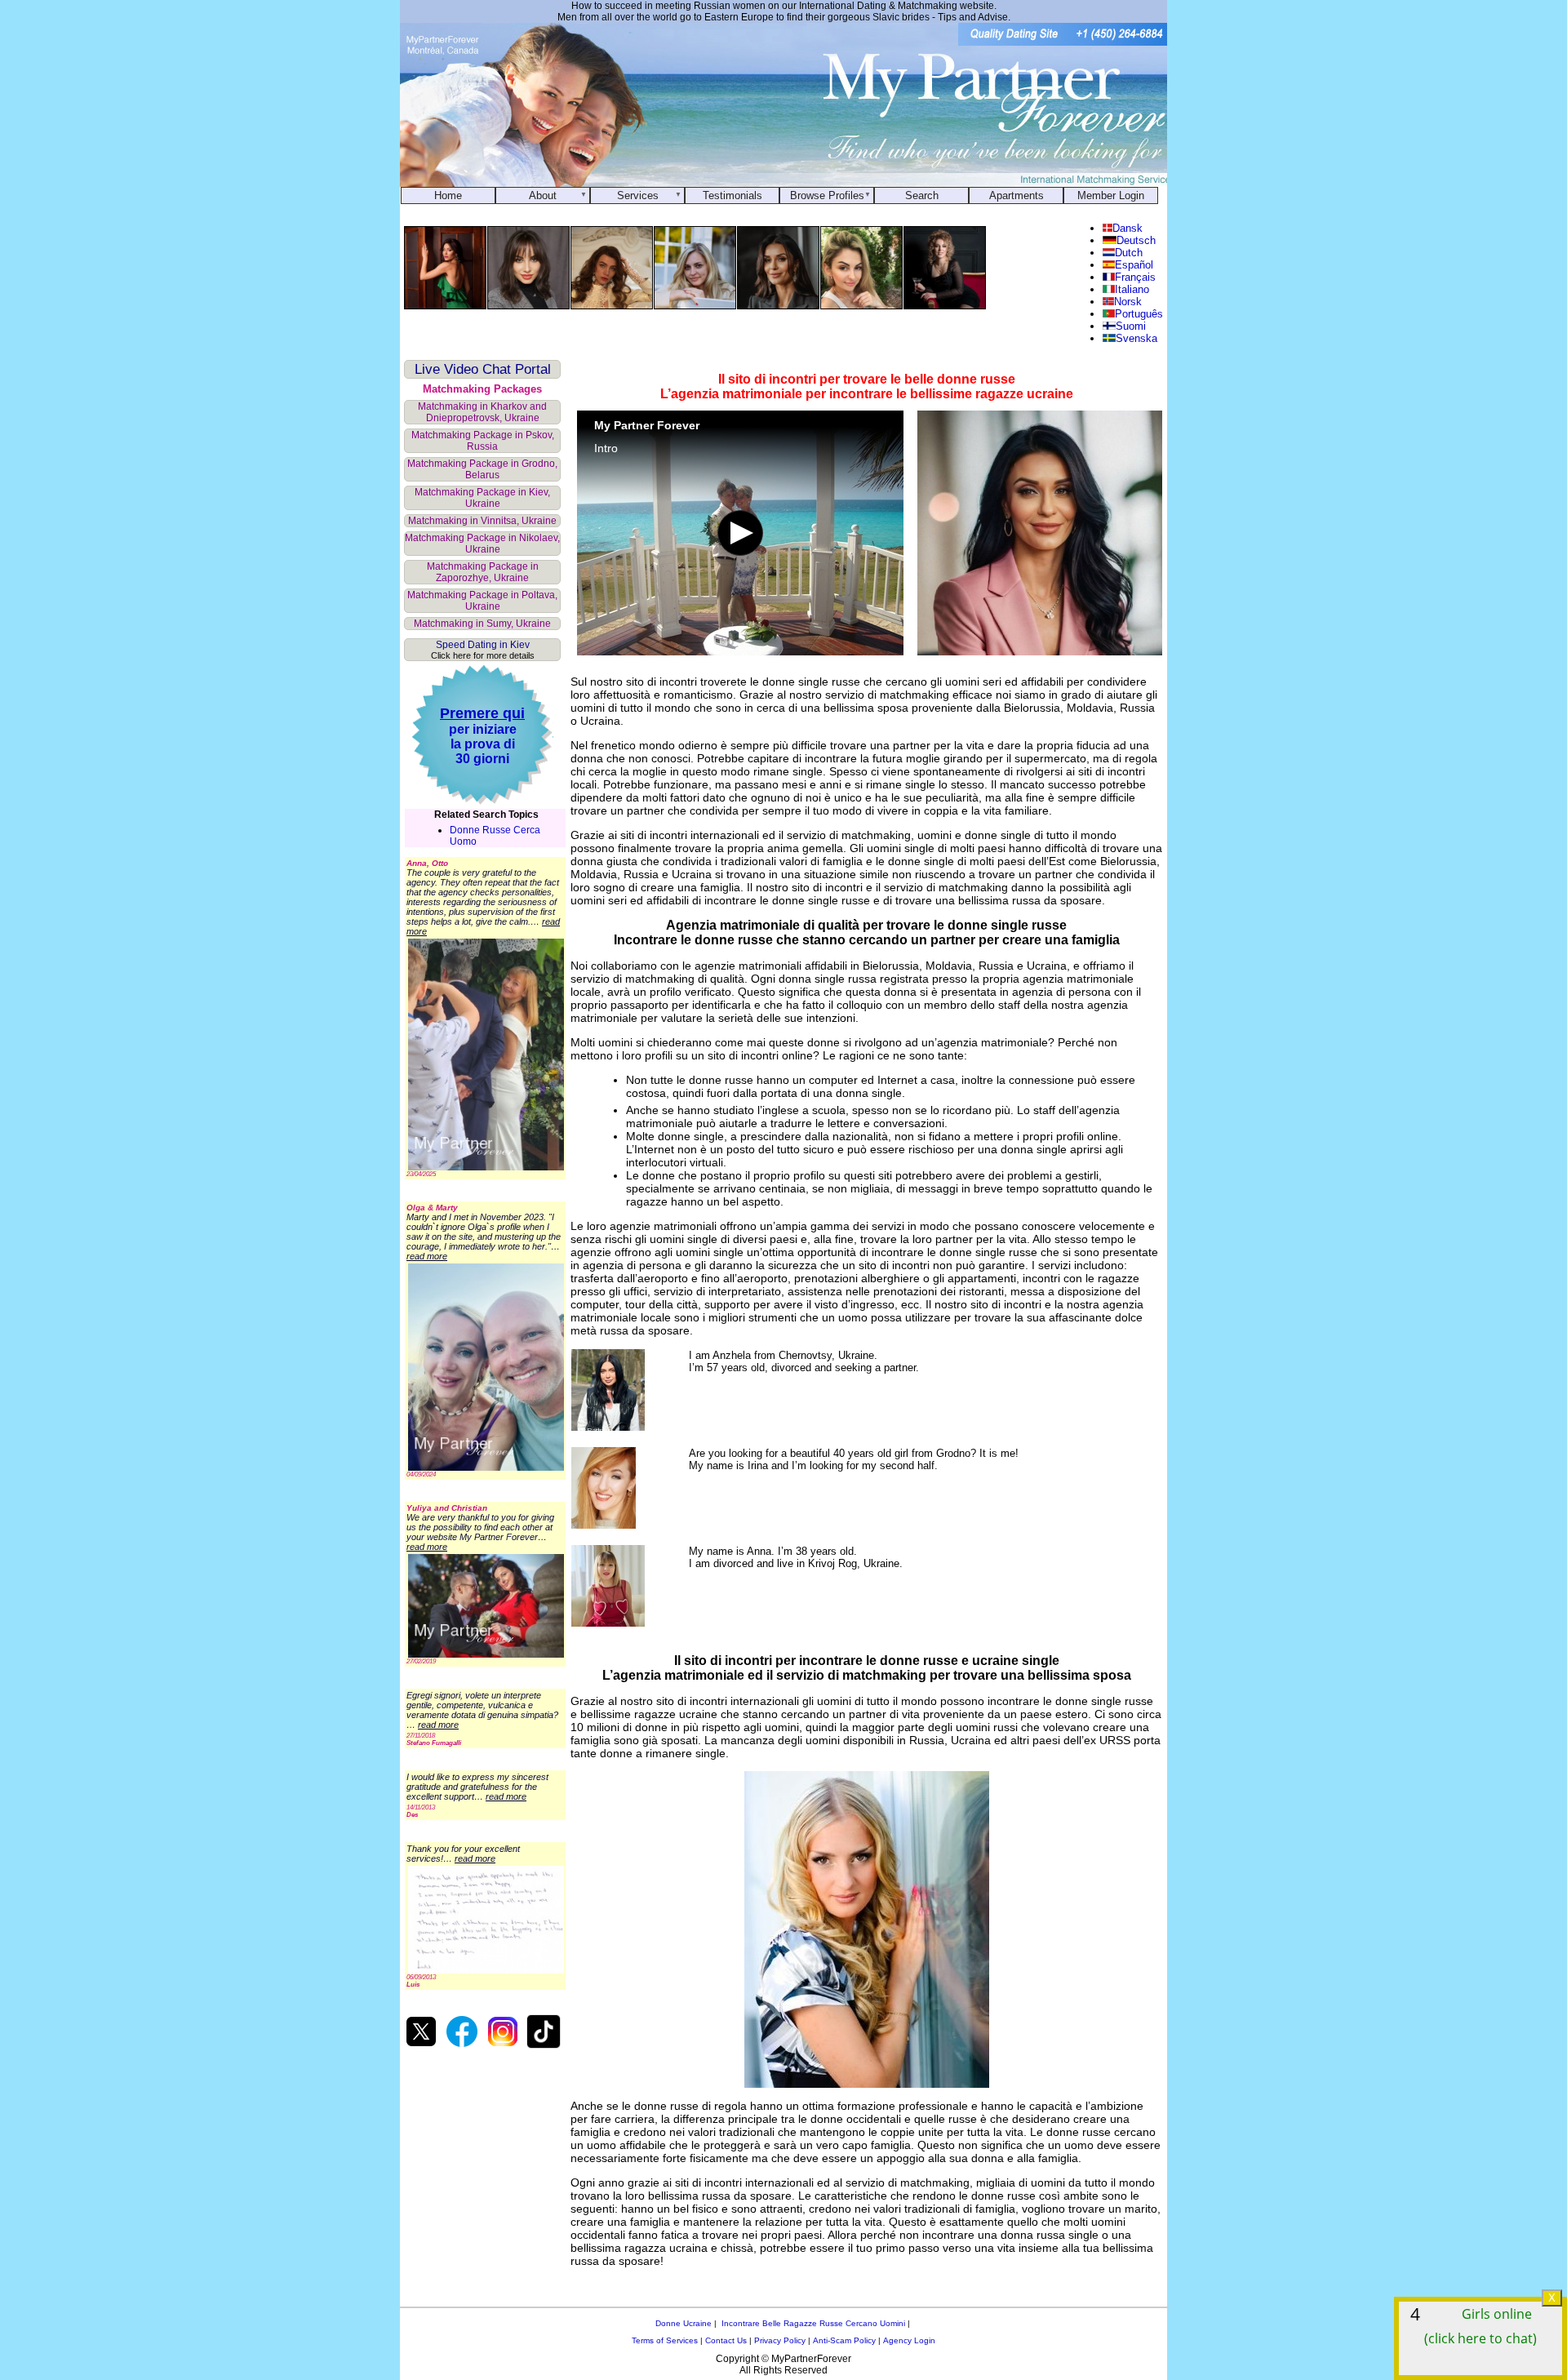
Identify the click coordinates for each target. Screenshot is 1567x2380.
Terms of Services (665, 2340)
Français (1135, 277)
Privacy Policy (780, 2340)
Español (1134, 265)
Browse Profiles (827, 195)
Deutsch (1136, 240)
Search (922, 195)
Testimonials (732, 195)
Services (638, 195)
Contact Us (726, 2340)
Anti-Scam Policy (844, 2340)
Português (1139, 314)
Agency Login (909, 2340)
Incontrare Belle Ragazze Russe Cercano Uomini (813, 2323)
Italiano (1132, 289)
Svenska (1136, 338)
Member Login (1111, 195)
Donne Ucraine (684, 2323)
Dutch (1129, 253)
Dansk (1128, 228)
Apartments (1017, 195)
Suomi (1131, 326)
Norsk (1128, 302)
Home (448, 195)
